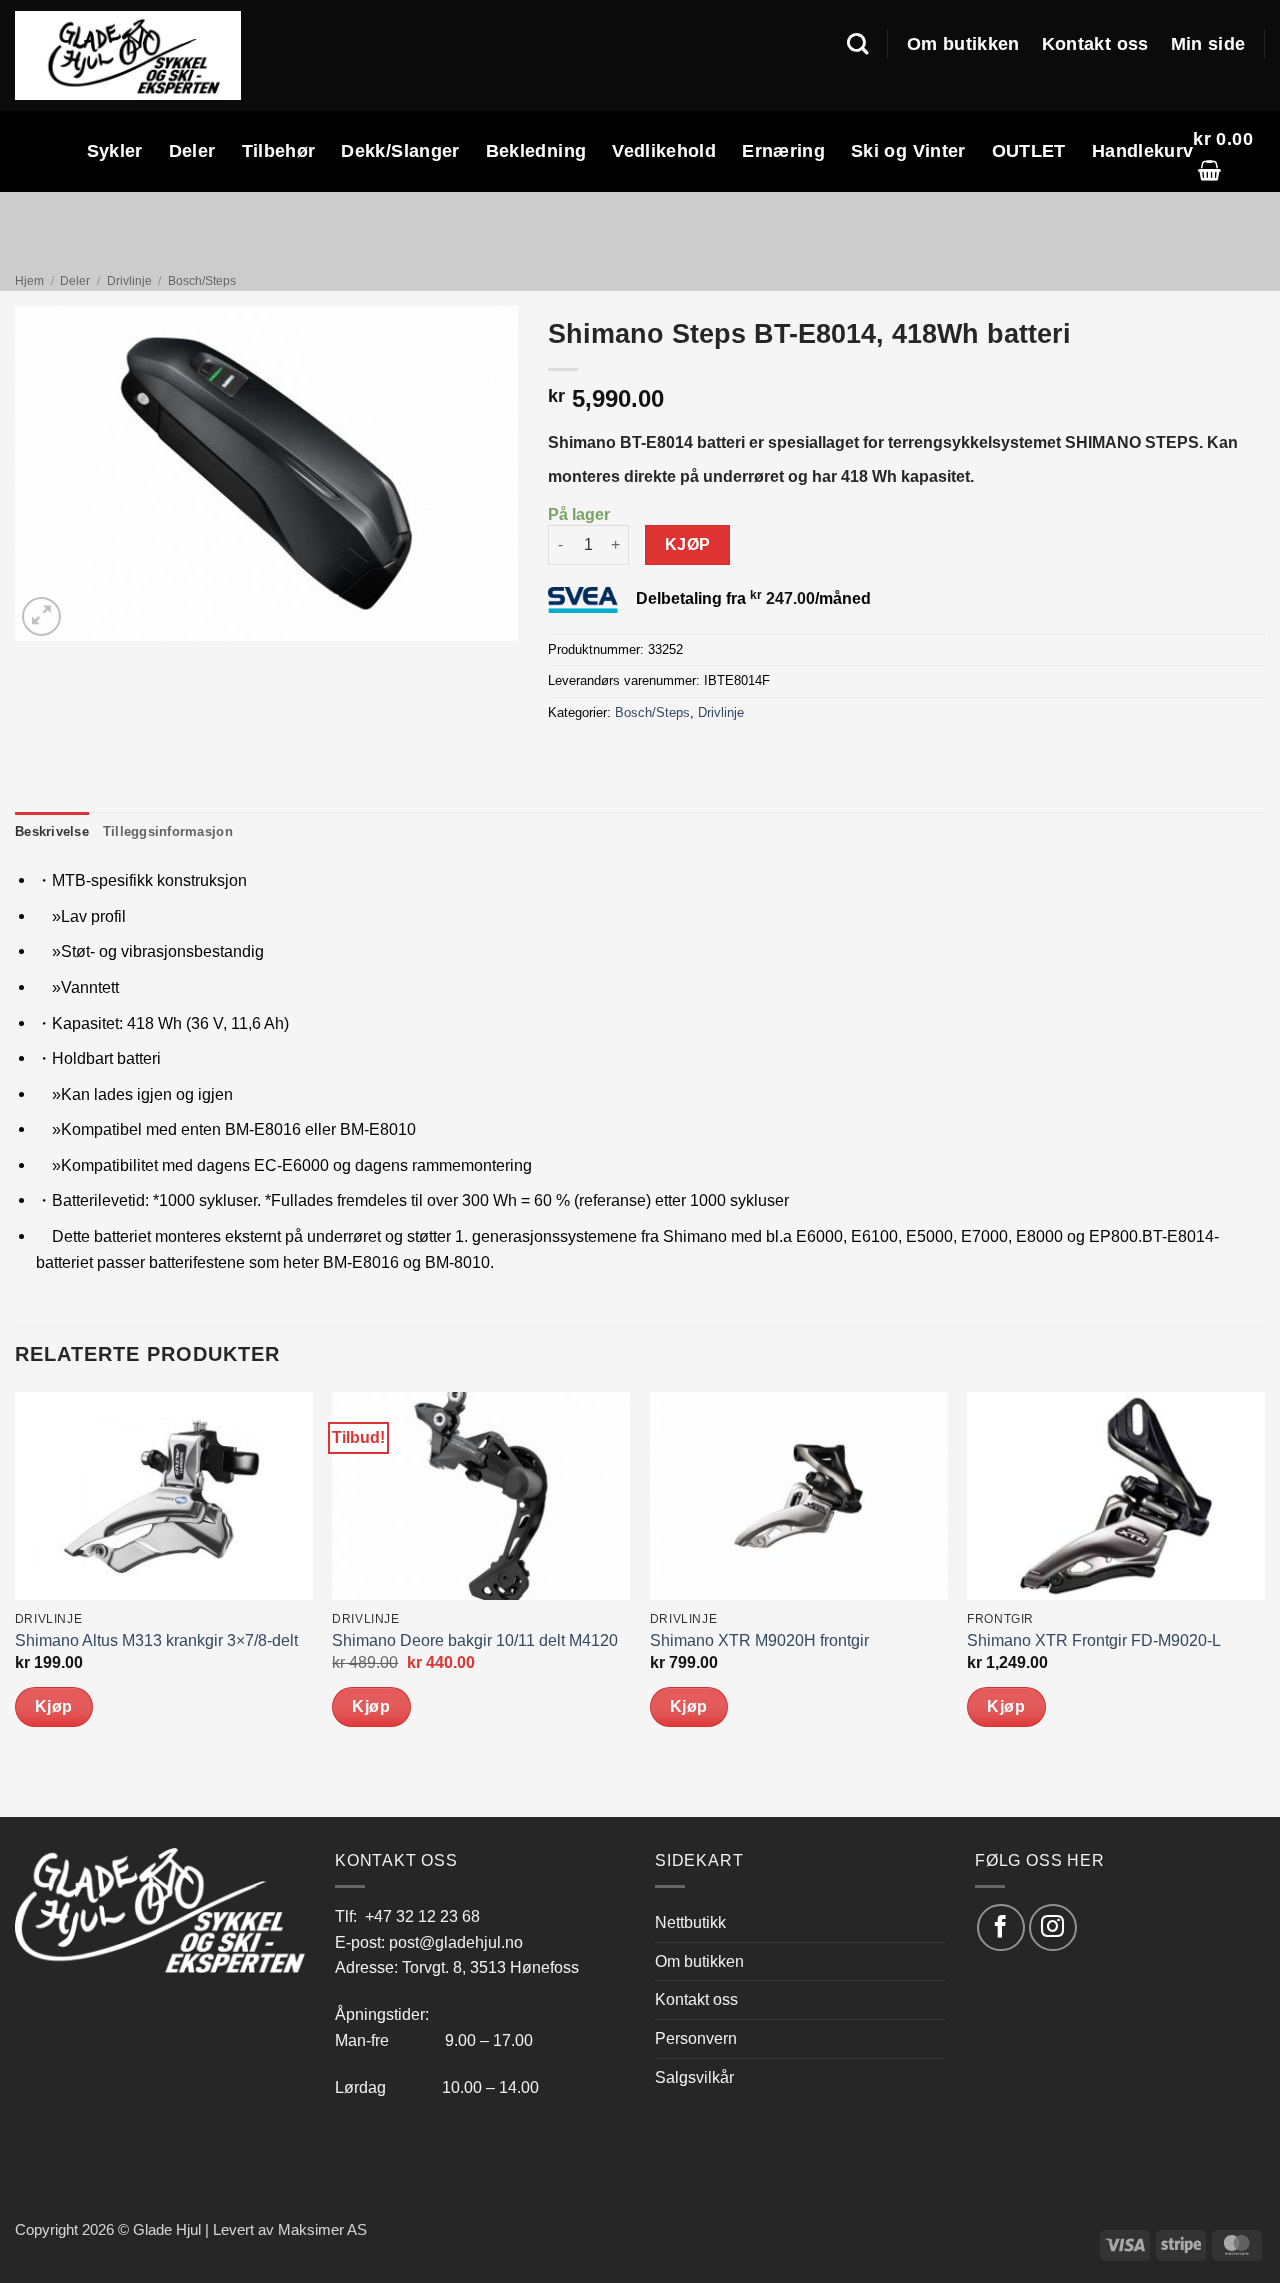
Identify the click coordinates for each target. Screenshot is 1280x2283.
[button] (1229, 151)
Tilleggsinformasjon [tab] (168, 831)
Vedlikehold (664, 151)
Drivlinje (129, 281)
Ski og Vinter (908, 151)
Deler (192, 151)
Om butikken (963, 44)
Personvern (696, 2038)
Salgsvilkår (694, 2077)
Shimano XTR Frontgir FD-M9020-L (1094, 1640)
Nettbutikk (690, 1922)
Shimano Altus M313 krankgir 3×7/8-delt (156, 1640)
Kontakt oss (1095, 44)
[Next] (1264, 1602)
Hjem (29, 281)
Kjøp (688, 544)
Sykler (115, 151)
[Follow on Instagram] (1052, 1927)
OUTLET (1029, 151)
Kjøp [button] (54, 1706)
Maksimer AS (322, 2230)
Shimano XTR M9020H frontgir (759, 1640)
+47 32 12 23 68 (422, 1916)
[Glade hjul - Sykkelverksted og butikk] (128, 55)
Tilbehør (279, 151)
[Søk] (857, 44)
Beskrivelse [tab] (52, 831)
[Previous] (16, 1602)
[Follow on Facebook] (1000, 1927)
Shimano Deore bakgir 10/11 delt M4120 (475, 1640)
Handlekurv (1143, 151)
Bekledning (536, 151)
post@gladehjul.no (456, 1942)
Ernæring (783, 151)
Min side (1208, 44)
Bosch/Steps (202, 281)
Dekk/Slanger (400, 151)
